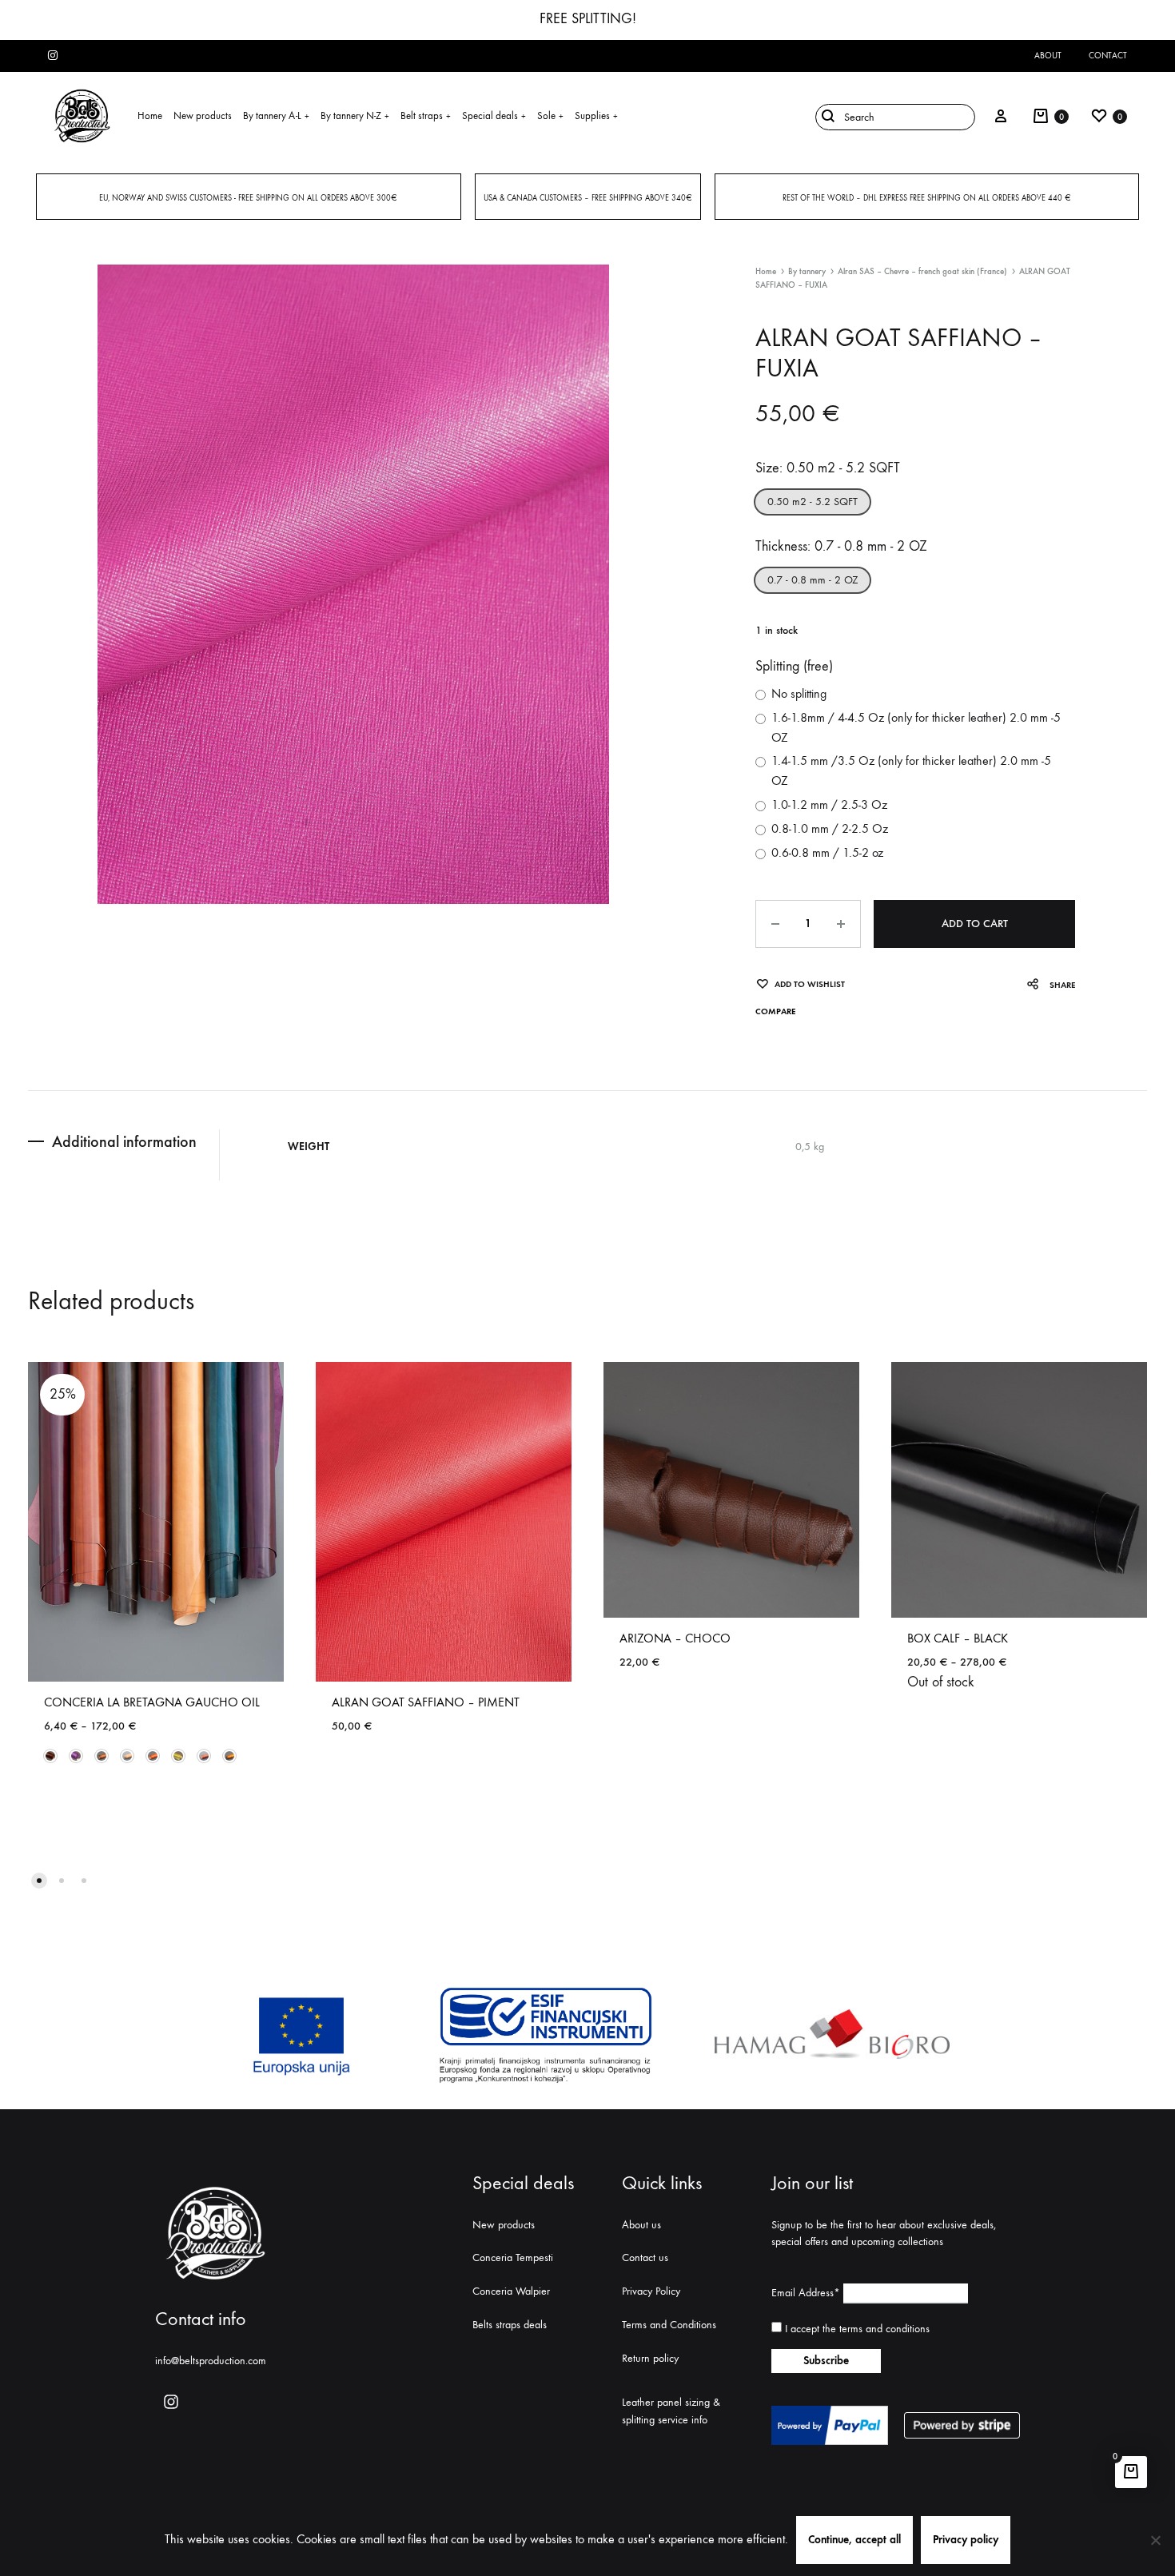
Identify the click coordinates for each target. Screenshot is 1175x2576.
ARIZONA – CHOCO (675, 1638)
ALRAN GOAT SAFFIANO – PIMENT (426, 1702)
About (1048, 56)
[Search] (891, 116)
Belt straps (426, 115)
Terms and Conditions (669, 2325)
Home (150, 115)
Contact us (645, 2257)
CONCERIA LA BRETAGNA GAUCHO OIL (152, 1702)
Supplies (596, 115)
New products (203, 115)
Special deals (494, 115)
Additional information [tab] (124, 1141)
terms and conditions (884, 2329)
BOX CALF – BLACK (958, 1638)
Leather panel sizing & (671, 2402)
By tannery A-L (276, 115)
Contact (1108, 56)
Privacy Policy (651, 2291)
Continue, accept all (854, 2540)
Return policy (650, 2358)
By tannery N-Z (355, 115)
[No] (1155, 2540)
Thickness (841, 546)
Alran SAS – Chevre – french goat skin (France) (922, 271)
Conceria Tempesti (513, 2257)
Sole (550, 115)
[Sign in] (1001, 116)
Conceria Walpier (511, 2291)
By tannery (807, 271)
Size (828, 468)
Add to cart (975, 924)
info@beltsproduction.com (211, 2361)
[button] (813, 502)
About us (641, 2225)
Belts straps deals (510, 2325)
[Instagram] (171, 2402)
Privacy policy (966, 2540)
